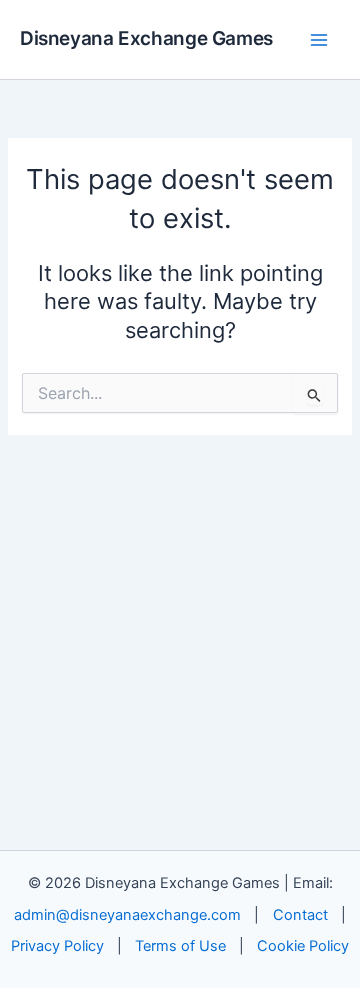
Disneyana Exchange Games (146, 38)
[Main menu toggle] (319, 40)
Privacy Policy (57, 946)
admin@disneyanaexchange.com (127, 915)
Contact (300, 915)
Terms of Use (180, 946)
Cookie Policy (303, 946)
